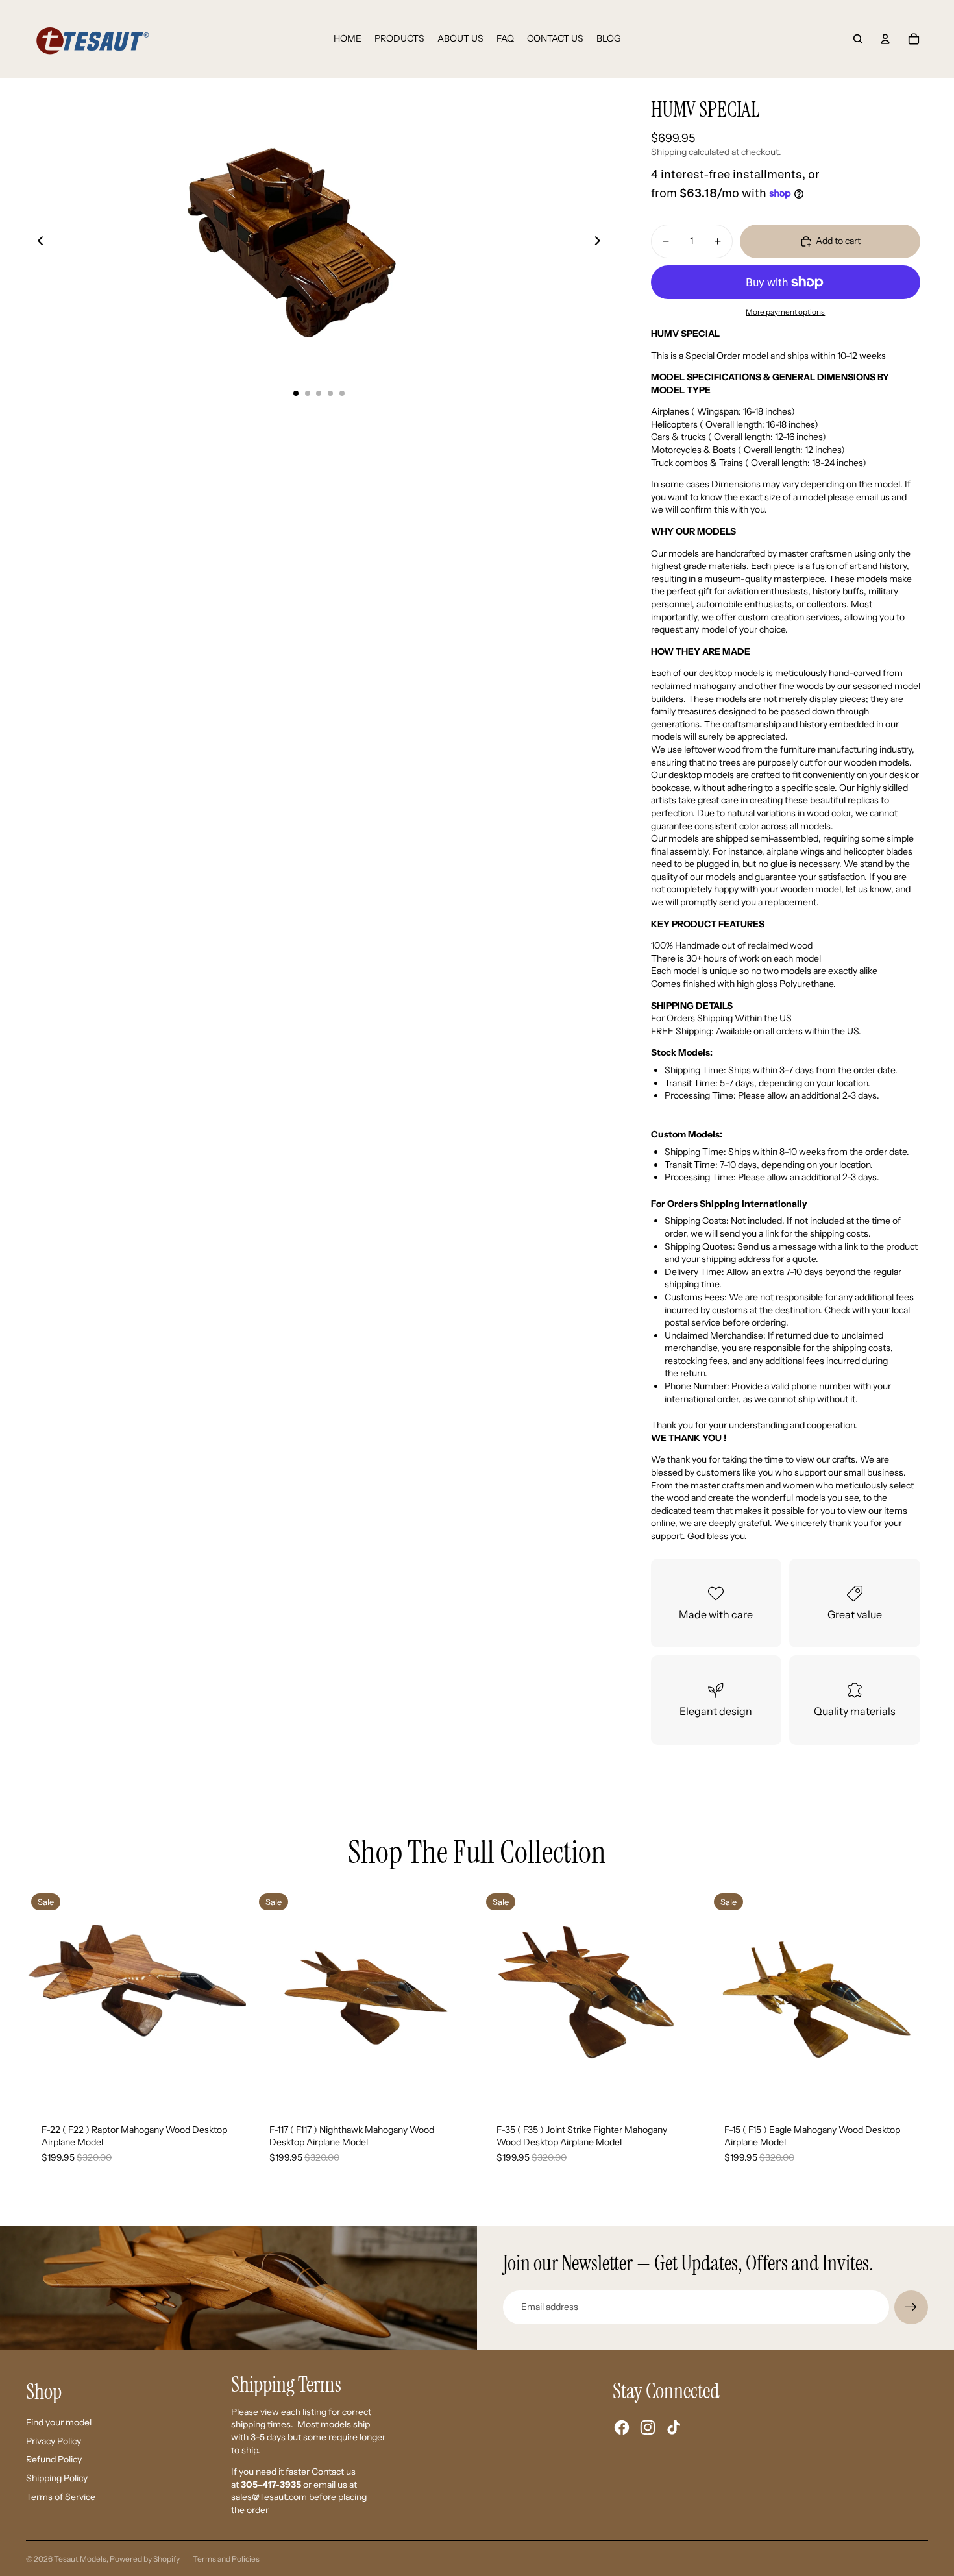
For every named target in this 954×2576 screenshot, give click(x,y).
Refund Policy (54, 2459)
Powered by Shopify (145, 2559)
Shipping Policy (57, 2478)
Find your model (59, 2422)
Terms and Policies (226, 2559)
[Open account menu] (885, 39)
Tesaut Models (80, 2559)
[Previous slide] (37, 243)
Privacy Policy (54, 2441)
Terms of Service (61, 2497)
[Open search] (858, 39)
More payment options (785, 312)
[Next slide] (601, 243)
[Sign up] (911, 2307)
